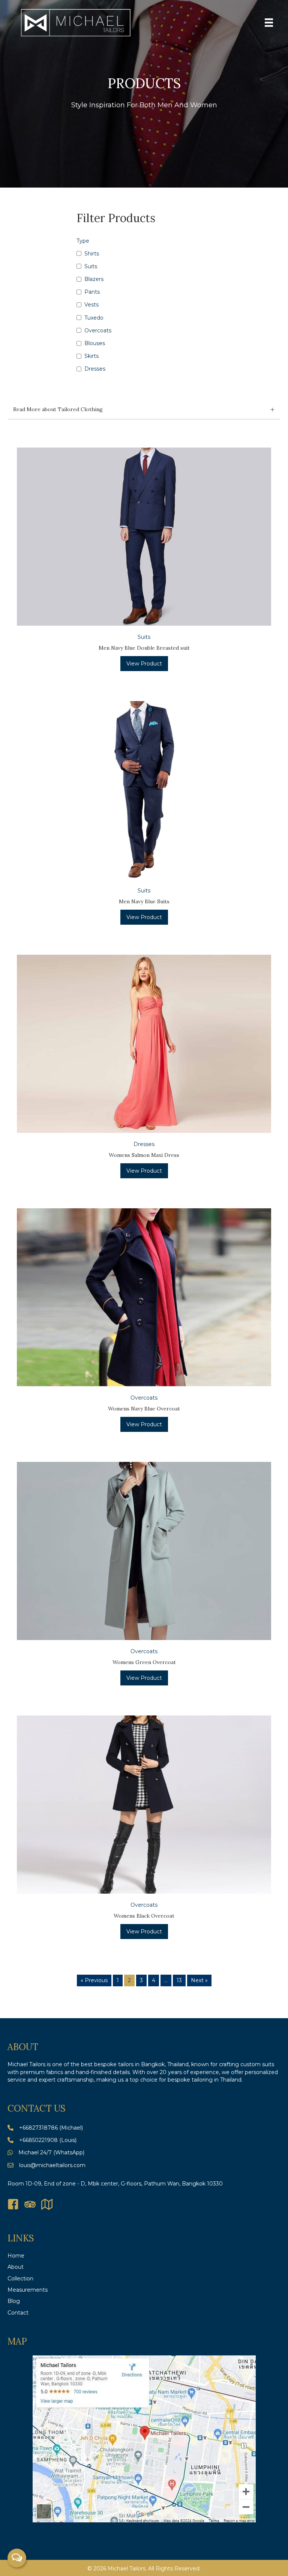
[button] (144, 410)
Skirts (91, 356)
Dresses (95, 369)
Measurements (28, 2290)
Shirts (92, 254)
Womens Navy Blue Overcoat (144, 1409)
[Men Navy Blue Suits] (144, 790)
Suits (91, 266)
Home (16, 2256)
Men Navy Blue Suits (144, 901)
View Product (144, 664)
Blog (14, 2301)
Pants (92, 292)
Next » (199, 1980)
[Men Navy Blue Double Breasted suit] (144, 536)
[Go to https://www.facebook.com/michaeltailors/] (13, 2205)
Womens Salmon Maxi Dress (144, 1155)
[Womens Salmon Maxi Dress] (144, 1043)
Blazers (94, 279)
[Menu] (269, 23)
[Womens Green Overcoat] (144, 1550)
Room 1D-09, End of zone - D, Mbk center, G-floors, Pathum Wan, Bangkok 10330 (115, 2184)
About (16, 2267)
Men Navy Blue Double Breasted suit (144, 648)
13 (179, 1980)
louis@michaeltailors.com (52, 2165)
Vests (91, 305)
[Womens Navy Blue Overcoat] (144, 1297)
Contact (18, 2313)
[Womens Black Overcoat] (144, 1804)
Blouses (95, 343)
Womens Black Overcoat (144, 1916)
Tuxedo (94, 318)
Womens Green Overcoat (144, 1662)
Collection (20, 2279)
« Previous (94, 1980)
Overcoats (98, 330)
